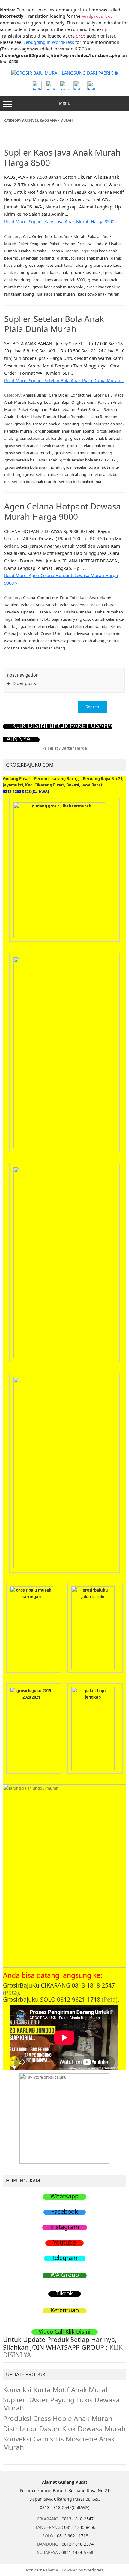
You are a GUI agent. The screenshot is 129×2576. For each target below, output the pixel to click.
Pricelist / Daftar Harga (65, 748)
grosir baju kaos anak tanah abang (56, 265)
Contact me (81, 395)
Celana (29, 598)
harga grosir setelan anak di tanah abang (50, 474)
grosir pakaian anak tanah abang (64, 431)
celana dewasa (76, 634)
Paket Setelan (90, 409)
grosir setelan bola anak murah (33, 467)
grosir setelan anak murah (28, 453)
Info (48, 236)
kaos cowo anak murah (99, 294)
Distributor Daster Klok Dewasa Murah (64, 2429)
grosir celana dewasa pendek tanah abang (67, 641)
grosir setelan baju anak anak (31, 460)
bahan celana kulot (32, 619)
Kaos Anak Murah (70, 236)
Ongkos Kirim (84, 402)
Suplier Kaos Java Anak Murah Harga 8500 (62, 157)
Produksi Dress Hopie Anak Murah (58, 2418)
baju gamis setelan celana (35, 626)
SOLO (48, 2536)
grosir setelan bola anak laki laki (88, 460)
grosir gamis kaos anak (48, 272)
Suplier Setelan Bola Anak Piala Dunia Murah (54, 324)
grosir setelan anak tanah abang (83, 453)
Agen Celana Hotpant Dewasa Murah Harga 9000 (63, 511)
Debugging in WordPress (48, 42)
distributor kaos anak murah (82, 258)
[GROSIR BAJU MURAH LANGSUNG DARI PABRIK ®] (65, 73)
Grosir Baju (103, 395)
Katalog (35, 402)
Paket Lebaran (62, 244)
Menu (65, 103)
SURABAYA (48, 2552)
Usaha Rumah (43, 417)
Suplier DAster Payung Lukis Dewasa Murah (61, 2404)
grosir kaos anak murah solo (58, 287)
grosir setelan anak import (91, 446)
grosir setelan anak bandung (42, 438)
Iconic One (35, 2570)
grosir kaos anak (86, 272)
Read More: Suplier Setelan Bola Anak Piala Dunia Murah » (64, 380)
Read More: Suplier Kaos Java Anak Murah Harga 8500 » (61, 222)
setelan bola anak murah (34, 482)
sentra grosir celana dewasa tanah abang (61, 644)
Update (100, 244)
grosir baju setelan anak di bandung (47, 424)
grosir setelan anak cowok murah (34, 446)
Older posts (21, 683)
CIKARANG (48, 2519)
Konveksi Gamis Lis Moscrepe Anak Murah (59, 2443)
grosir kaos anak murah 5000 (59, 280)
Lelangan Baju (57, 402)
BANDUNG (48, 2544)
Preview (84, 244)
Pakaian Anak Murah (39, 605)
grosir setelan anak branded (95, 438)
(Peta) (11, 1992)
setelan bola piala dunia (80, 482)
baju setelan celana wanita (84, 626)
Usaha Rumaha (33, 251)
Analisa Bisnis (35, 395)
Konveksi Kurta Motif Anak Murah (56, 2390)
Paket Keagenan (33, 244)
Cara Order (33, 236)
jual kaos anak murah (56, 294)
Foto (64, 598)
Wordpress (94, 2570)
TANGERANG (48, 2527)
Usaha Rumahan (63, 251)
